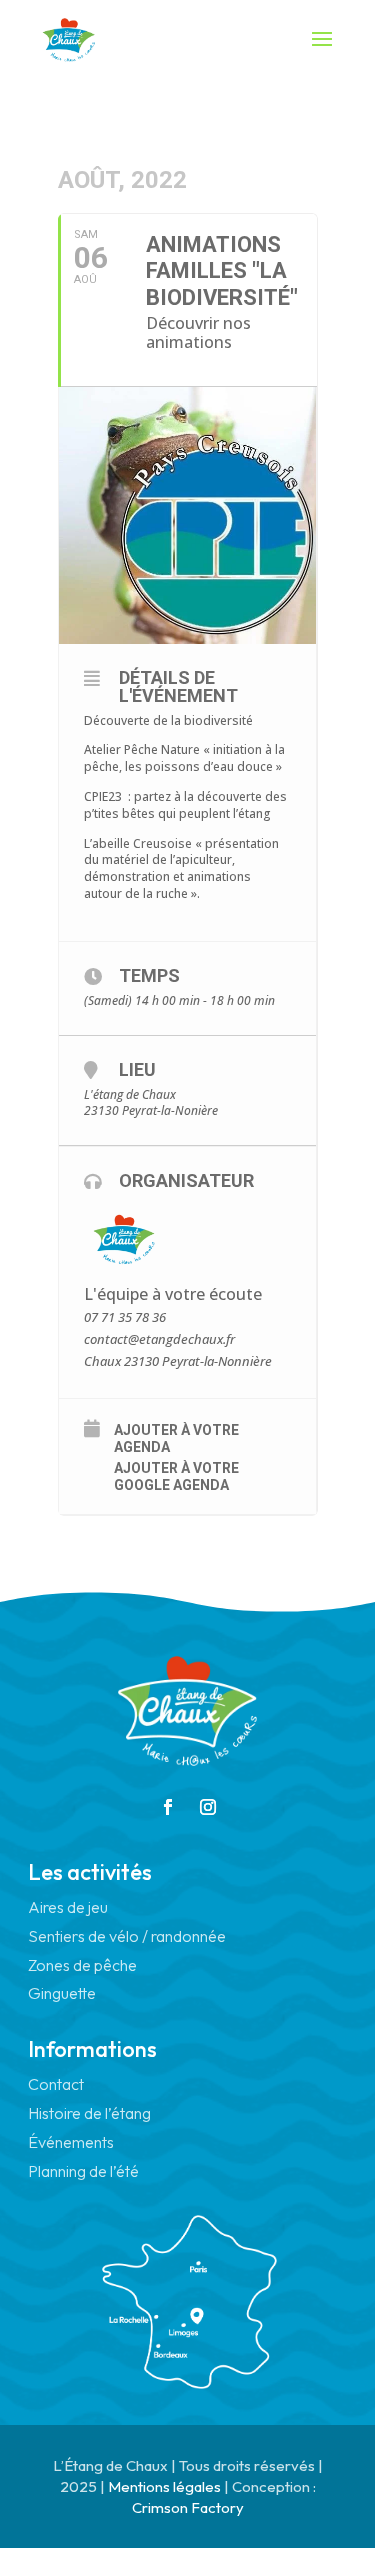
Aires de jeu (68, 1907)
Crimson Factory (188, 2507)
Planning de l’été (83, 2171)
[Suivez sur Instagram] (208, 1807)
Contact (56, 2084)
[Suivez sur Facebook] (168, 1807)
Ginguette (62, 1993)
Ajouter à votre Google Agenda (176, 1476)
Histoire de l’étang (89, 2113)
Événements (71, 2142)
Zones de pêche (82, 1965)
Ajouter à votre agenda (176, 1438)
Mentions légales (164, 2486)
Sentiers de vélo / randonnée (127, 1936)
